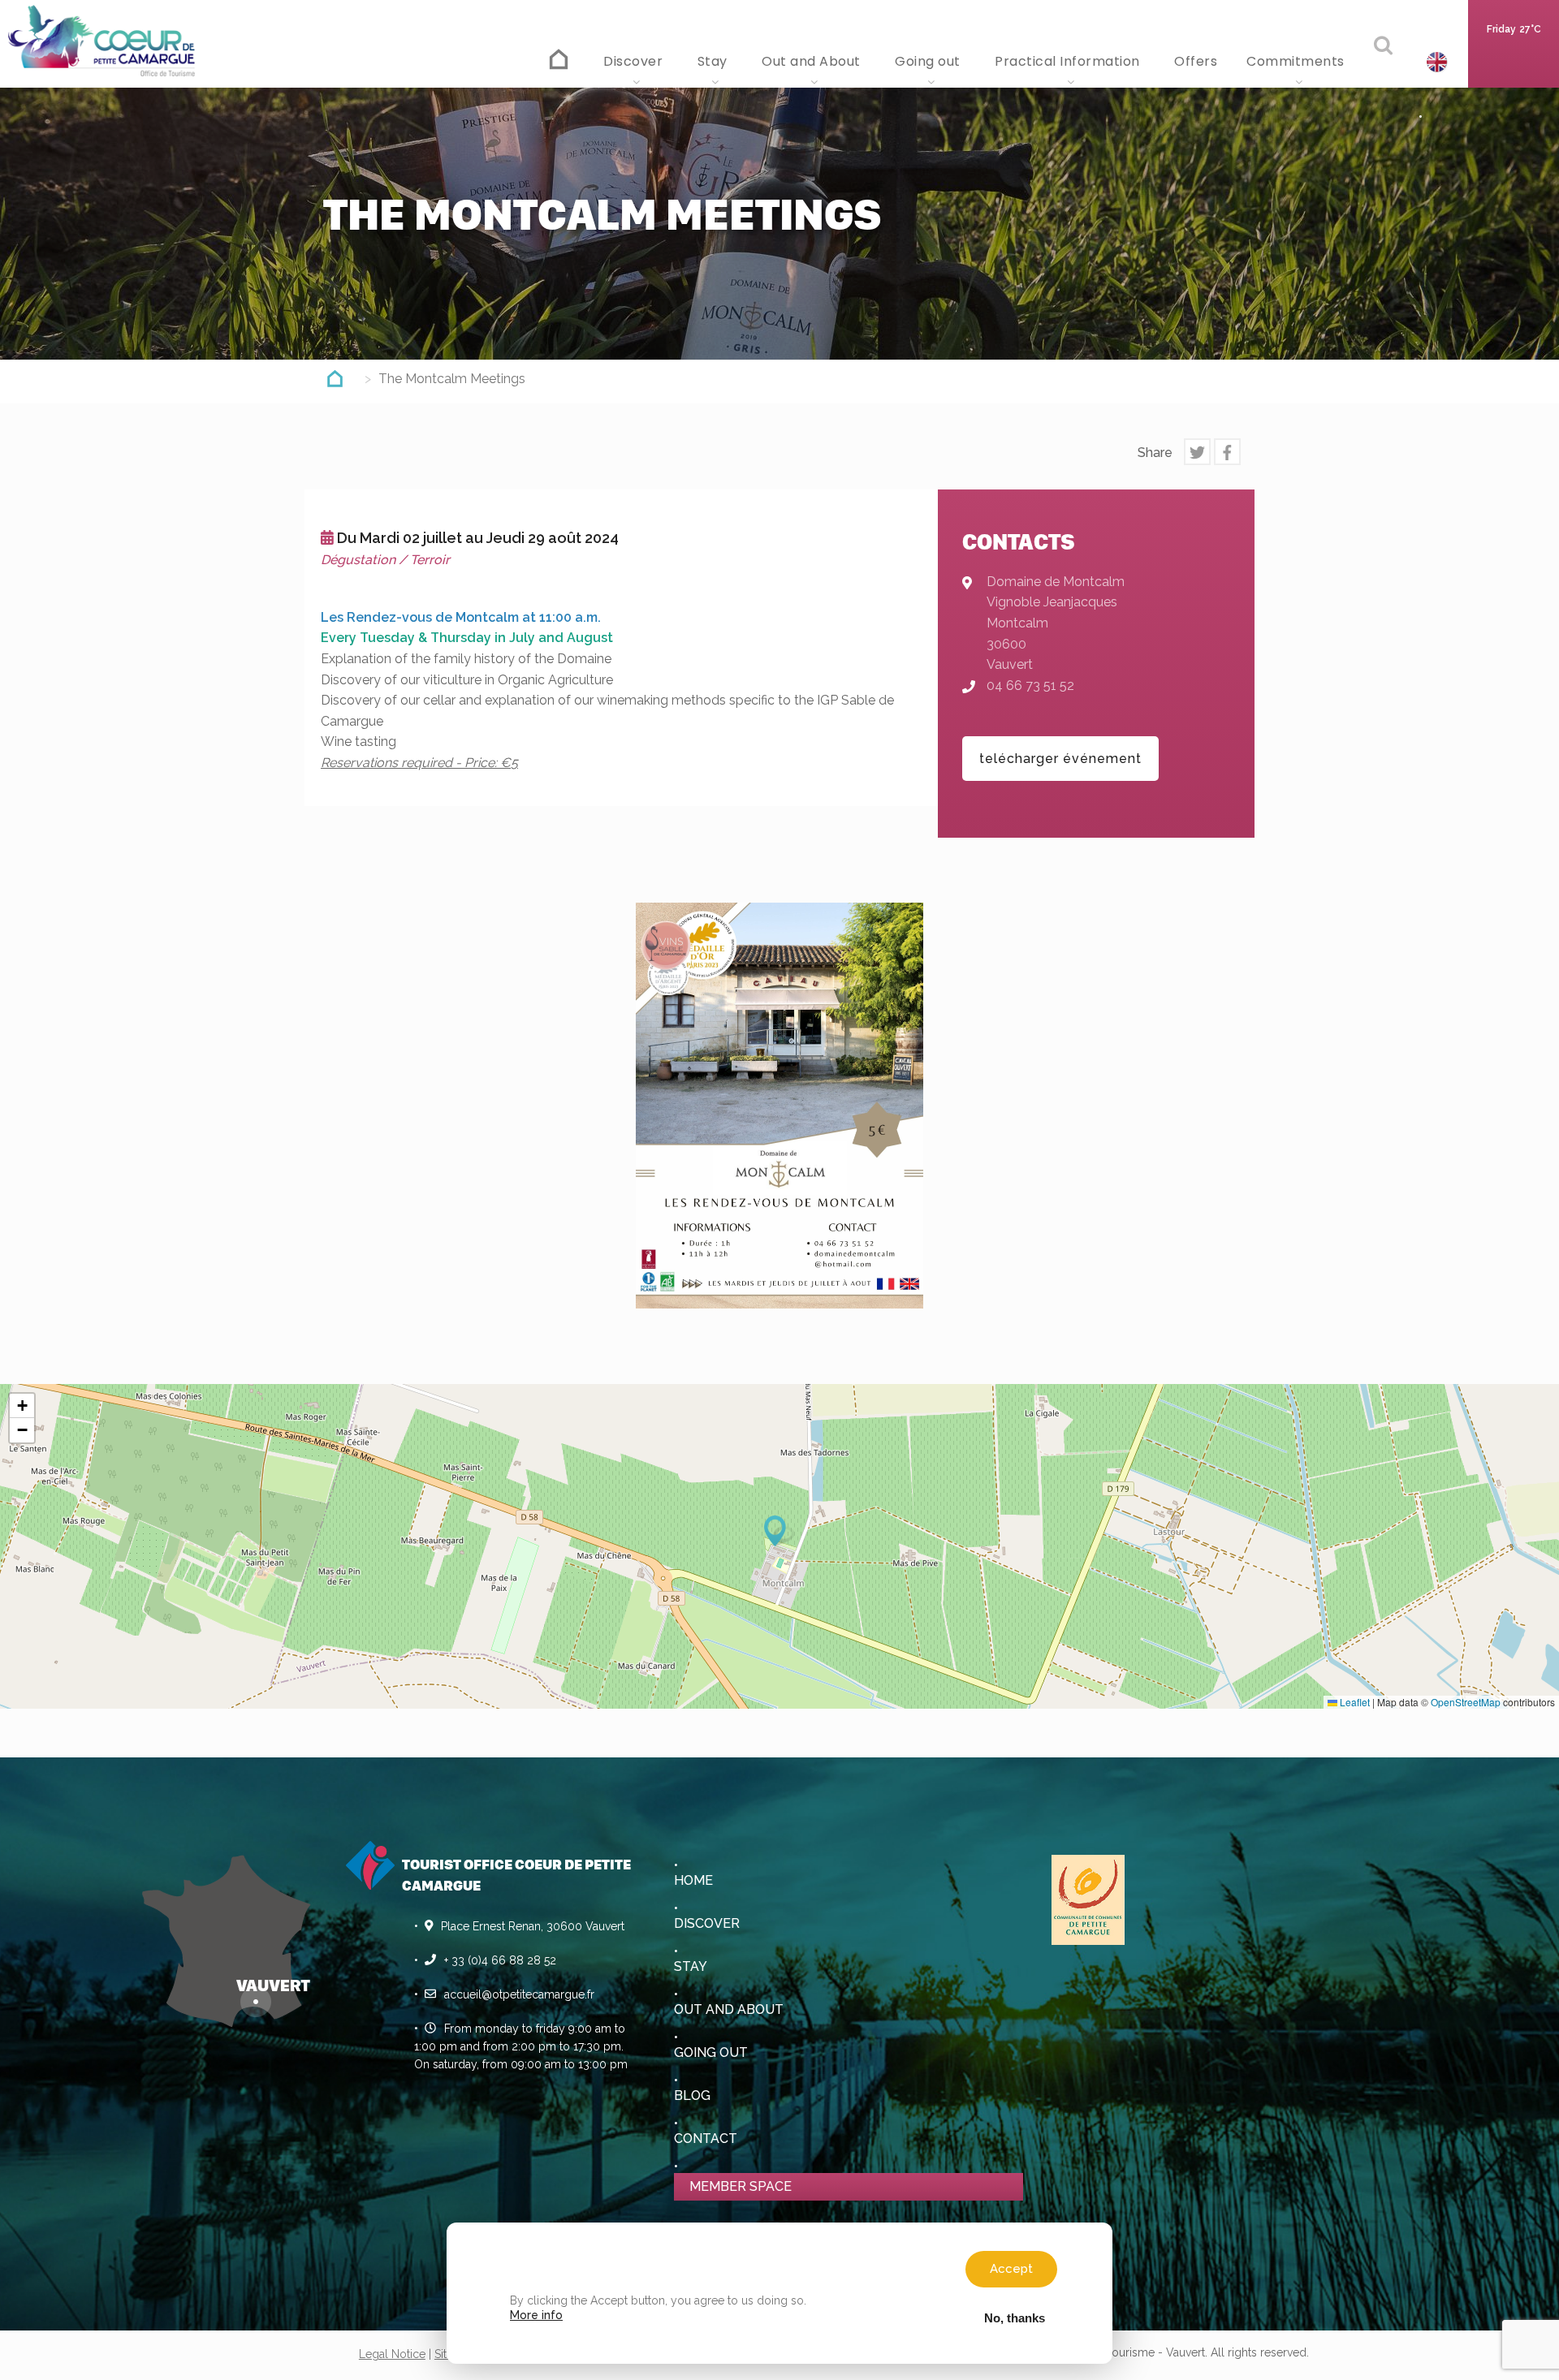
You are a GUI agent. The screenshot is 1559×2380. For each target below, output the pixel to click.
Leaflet (1354, 1702)
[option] (779, 1107)
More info (536, 2315)
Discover (635, 61)
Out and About (813, 61)
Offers (1196, 61)
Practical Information (1069, 61)
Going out (929, 61)
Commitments (1297, 61)
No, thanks (1015, 2317)
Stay (715, 61)
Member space (741, 2186)
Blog (692, 2095)
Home (559, 57)
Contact (706, 2139)
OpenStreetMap (1466, 1702)
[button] (779, 1531)
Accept (1011, 2269)
